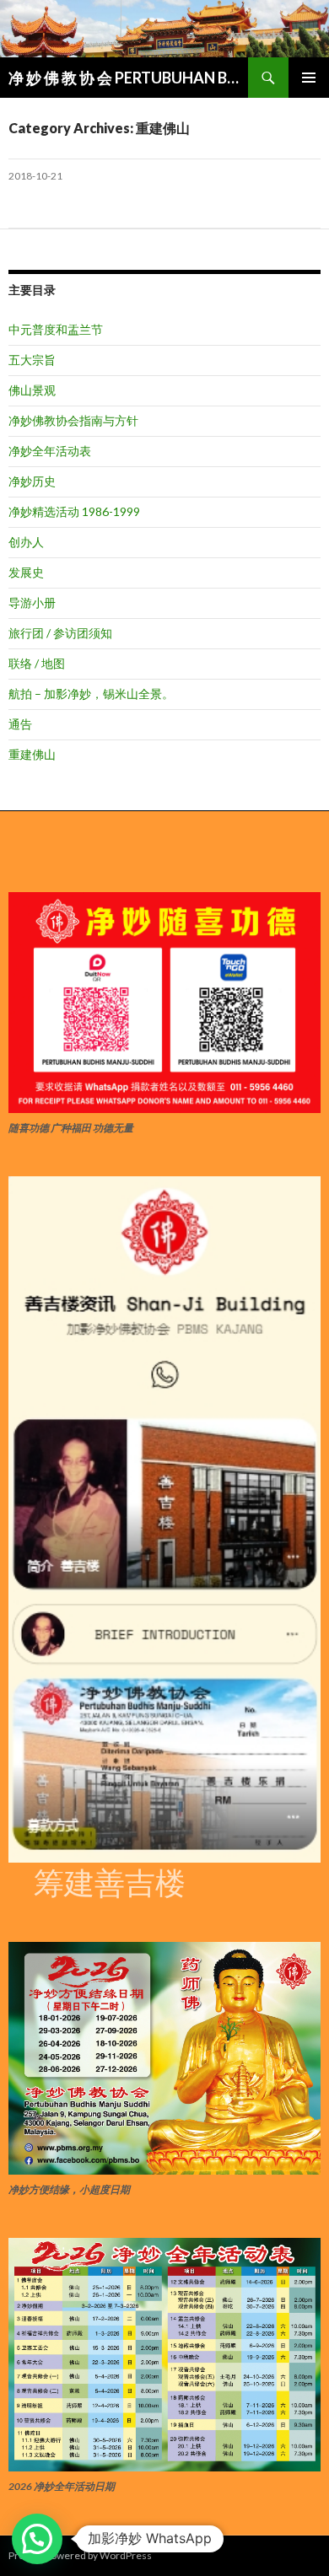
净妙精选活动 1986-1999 (74, 511)
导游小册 (32, 602)
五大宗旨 (32, 360)
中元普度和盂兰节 (56, 329)
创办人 (26, 542)
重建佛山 (32, 754)
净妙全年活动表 (50, 451)
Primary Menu (309, 78)
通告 (20, 724)
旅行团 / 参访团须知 (60, 633)
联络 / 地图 (37, 663)
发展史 (26, 572)
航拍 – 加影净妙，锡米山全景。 (91, 694)
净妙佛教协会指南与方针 (73, 420)
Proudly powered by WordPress (80, 2555)
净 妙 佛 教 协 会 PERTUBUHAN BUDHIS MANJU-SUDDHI (128, 78)
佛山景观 (32, 390)
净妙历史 (32, 481)
